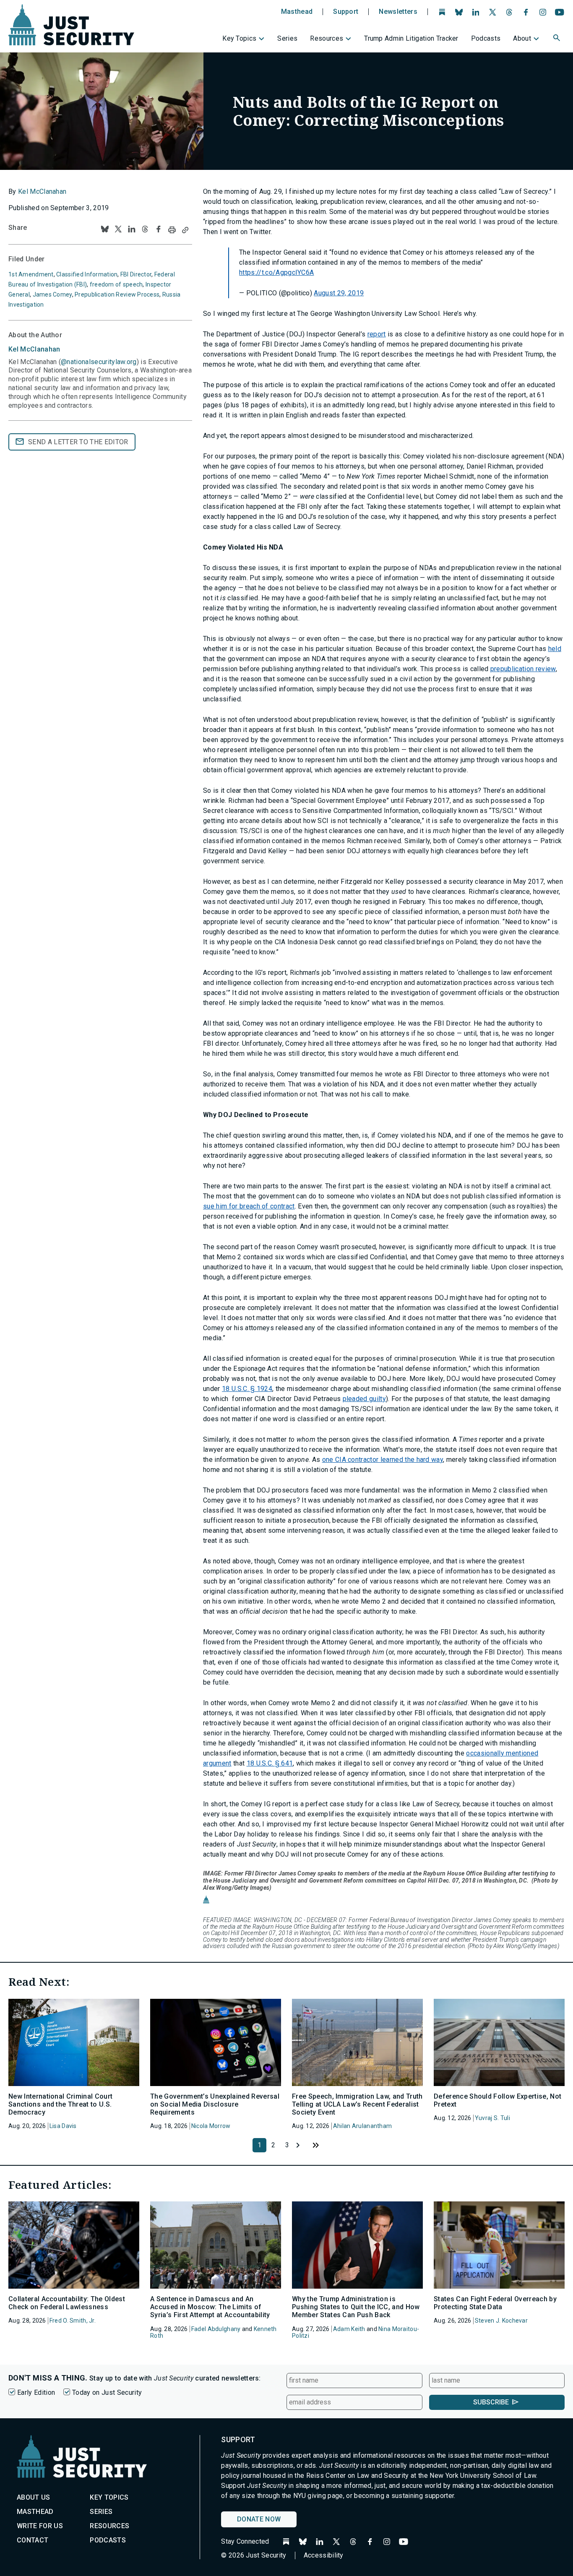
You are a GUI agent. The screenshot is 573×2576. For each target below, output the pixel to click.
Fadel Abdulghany (216, 2329)
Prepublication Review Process (117, 294)
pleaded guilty (364, 1399)
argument (217, 1763)
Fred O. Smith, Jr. (73, 2321)
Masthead (297, 12)
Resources (327, 38)
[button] (557, 39)
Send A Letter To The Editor (78, 442)
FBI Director (136, 274)
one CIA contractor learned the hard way (383, 1460)
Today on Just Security (107, 2392)
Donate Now (259, 2519)
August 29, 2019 (339, 293)
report (377, 334)
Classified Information (87, 274)
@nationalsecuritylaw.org (99, 362)
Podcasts (486, 38)
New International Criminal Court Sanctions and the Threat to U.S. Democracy (60, 2104)
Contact (33, 2540)
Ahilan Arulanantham (362, 2126)
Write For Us (40, 2526)
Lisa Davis (63, 2126)
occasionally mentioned (502, 1753)
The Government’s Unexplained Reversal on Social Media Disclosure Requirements (215, 2104)
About (522, 38)
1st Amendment (31, 274)
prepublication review (523, 669)
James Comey (52, 294)
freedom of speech (116, 284)
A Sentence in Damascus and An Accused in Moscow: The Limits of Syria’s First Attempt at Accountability (210, 2307)
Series (287, 38)
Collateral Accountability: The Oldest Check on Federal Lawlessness (67, 2303)
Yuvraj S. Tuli (492, 2118)
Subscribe (491, 2402)
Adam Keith (349, 2329)
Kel (34, 349)
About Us (34, 2497)
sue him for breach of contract (249, 1206)
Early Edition (36, 2392)
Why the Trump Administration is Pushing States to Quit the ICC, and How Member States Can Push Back (356, 2307)
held (555, 649)
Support (346, 12)
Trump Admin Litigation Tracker (411, 38)
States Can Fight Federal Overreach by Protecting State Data (495, 2303)
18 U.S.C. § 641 (270, 1763)
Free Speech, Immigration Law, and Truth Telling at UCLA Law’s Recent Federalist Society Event (357, 2104)
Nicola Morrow (211, 2126)
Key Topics (239, 38)
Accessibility (324, 2555)
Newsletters (398, 12)
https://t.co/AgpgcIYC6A (276, 272)
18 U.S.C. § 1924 (247, 1389)
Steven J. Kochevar (501, 2321)
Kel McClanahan (42, 191)
